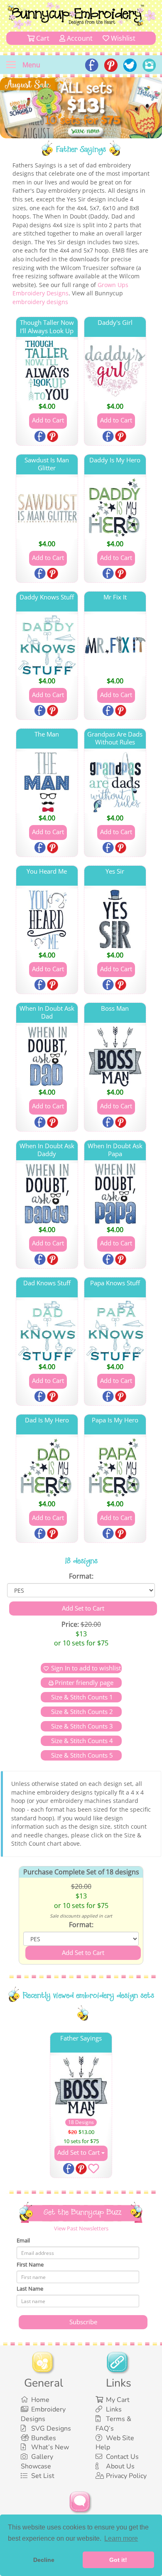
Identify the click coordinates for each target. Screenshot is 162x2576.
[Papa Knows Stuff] (115, 1331)
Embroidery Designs (43, 2414)
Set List (43, 2476)
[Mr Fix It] (115, 645)
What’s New (50, 2447)
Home (40, 2400)
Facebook (41, 437)
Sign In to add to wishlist (86, 1668)
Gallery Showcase (37, 2462)
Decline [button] (44, 2560)
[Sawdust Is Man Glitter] (47, 508)
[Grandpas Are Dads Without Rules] (115, 782)
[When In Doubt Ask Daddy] (47, 1194)
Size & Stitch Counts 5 (81, 1755)
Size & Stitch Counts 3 (81, 1726)
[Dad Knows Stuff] (47, 1331)
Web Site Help (115, 2443)
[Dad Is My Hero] (47, 1468)
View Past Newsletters (81, 2228)
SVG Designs (51, 2429)
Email (23, 2240)
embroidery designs (40, 302)
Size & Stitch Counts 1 (81, 1697)
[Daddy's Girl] (115, 371)
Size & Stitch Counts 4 (81, 1741)
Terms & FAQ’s (113, 2424)
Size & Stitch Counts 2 (81, 1712)
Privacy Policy (126, 2476)
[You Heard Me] (47, 919)
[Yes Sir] (115, 919)
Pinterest (53, 437)
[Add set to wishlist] (93, 2170)
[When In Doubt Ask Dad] (47, 1056)
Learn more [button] (121, 2538)
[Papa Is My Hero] (115, 1468)
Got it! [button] (118, 2560)
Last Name (30, 2289)
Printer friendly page (84, 1682)
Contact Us (122, 2457)
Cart (42, 38)
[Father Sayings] (81, 2086)
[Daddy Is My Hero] (115, 508)
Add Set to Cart (79, 2152)
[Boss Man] (115, 1056)
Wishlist (122, 38)
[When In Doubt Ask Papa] (115, 1194)
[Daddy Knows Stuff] (47, 645)
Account (79, 38)
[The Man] (47, 782)
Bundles (44, 2438)
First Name (30, 2264)
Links (114, 2409)
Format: (81, 1576)
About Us (120, 2466)
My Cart (118, 2400)
